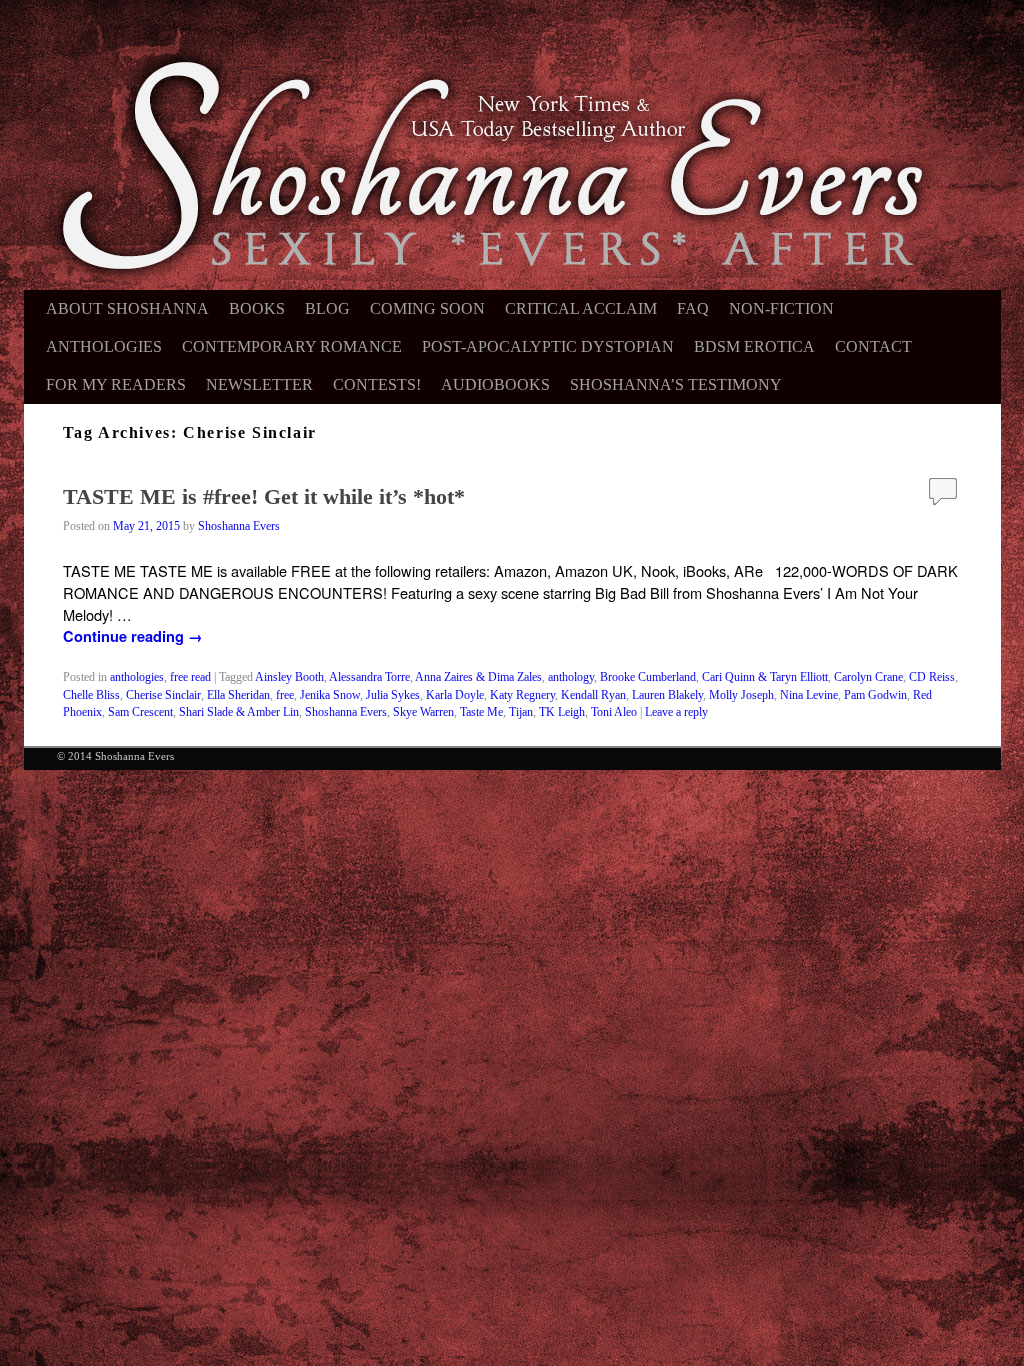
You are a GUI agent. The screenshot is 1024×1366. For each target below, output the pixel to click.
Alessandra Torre (369, 677)
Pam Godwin (875, 695)
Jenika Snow (330, 695)
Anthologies (104, 346)
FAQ (693, 308)
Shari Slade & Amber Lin (239, 712)
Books (257, 308)
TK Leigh (562, 712)
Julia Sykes (393, 695)
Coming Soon (427, 308)
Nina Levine (809, 695)
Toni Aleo (614, 712)
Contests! (377, 384)
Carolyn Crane (868, 677)
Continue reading (133, 636)
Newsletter (259, 384)
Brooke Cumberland (648, 677)
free (285, 695)
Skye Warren (423, 712)
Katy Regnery (522, 695)
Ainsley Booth (289, 677)
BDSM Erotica (754, 346)
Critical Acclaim (581, 308)
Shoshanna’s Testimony (676, 384)
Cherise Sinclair (163, 695)
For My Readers (116, 384)
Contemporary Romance (292, 346)
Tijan (521, 712)
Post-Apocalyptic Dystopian (548, 346)
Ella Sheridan (238, 695)
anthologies (137, 677)
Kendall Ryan (593, 695)
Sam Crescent (140, 712)
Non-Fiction (781, 308)
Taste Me (481, 712)
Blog (327, 308)
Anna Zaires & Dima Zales (478, 677)
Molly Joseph (741, 695)
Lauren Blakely (667, 695)
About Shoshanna (127, 308)
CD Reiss (932, 677)
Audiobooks (495, 384)
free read (190, 677)
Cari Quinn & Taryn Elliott (765, 677)
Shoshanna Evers (239, 526)
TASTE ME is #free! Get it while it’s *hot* (264, 496)
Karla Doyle (455, 695)
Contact (873, 346)
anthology (571, 677)
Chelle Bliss (91, 695)
